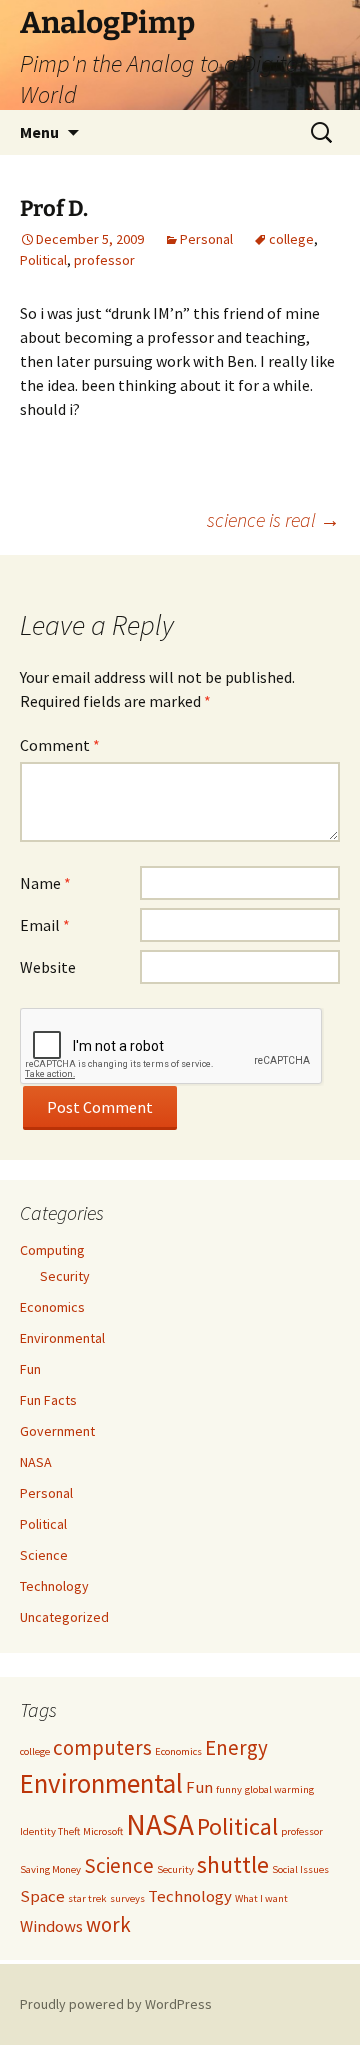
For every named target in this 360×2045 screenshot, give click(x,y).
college (291, 239)
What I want (261, 1898)
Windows (51, 1926)
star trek (87, 1898)
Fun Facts (48, 1400)
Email (45, 925)
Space (42, 1896)
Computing (52, 1250)
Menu (39, 132)
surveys (127, 1898)
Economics (52, 1307)
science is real (273, 519)
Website (48, 967)
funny (229, 1789)
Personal (206, 239)
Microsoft (103, 1831)
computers (102, 1747)
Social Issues (300, 1869)
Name (45, 883)
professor (104, 260)
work (108, 1924)
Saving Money (50, 1869)
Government (57, 1431)
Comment (60, 745)
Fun (30, 1369)
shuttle (233, 1864)
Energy (236, 1747)
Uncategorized (64, 1617)
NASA (36, 1462)
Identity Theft (50, 1831)
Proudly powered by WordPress (116, 2004)
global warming (279, 1789)
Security (65, 1276)
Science (44, 1555)
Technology (54, 1586)
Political (43, 260)
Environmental (62, 1338)
